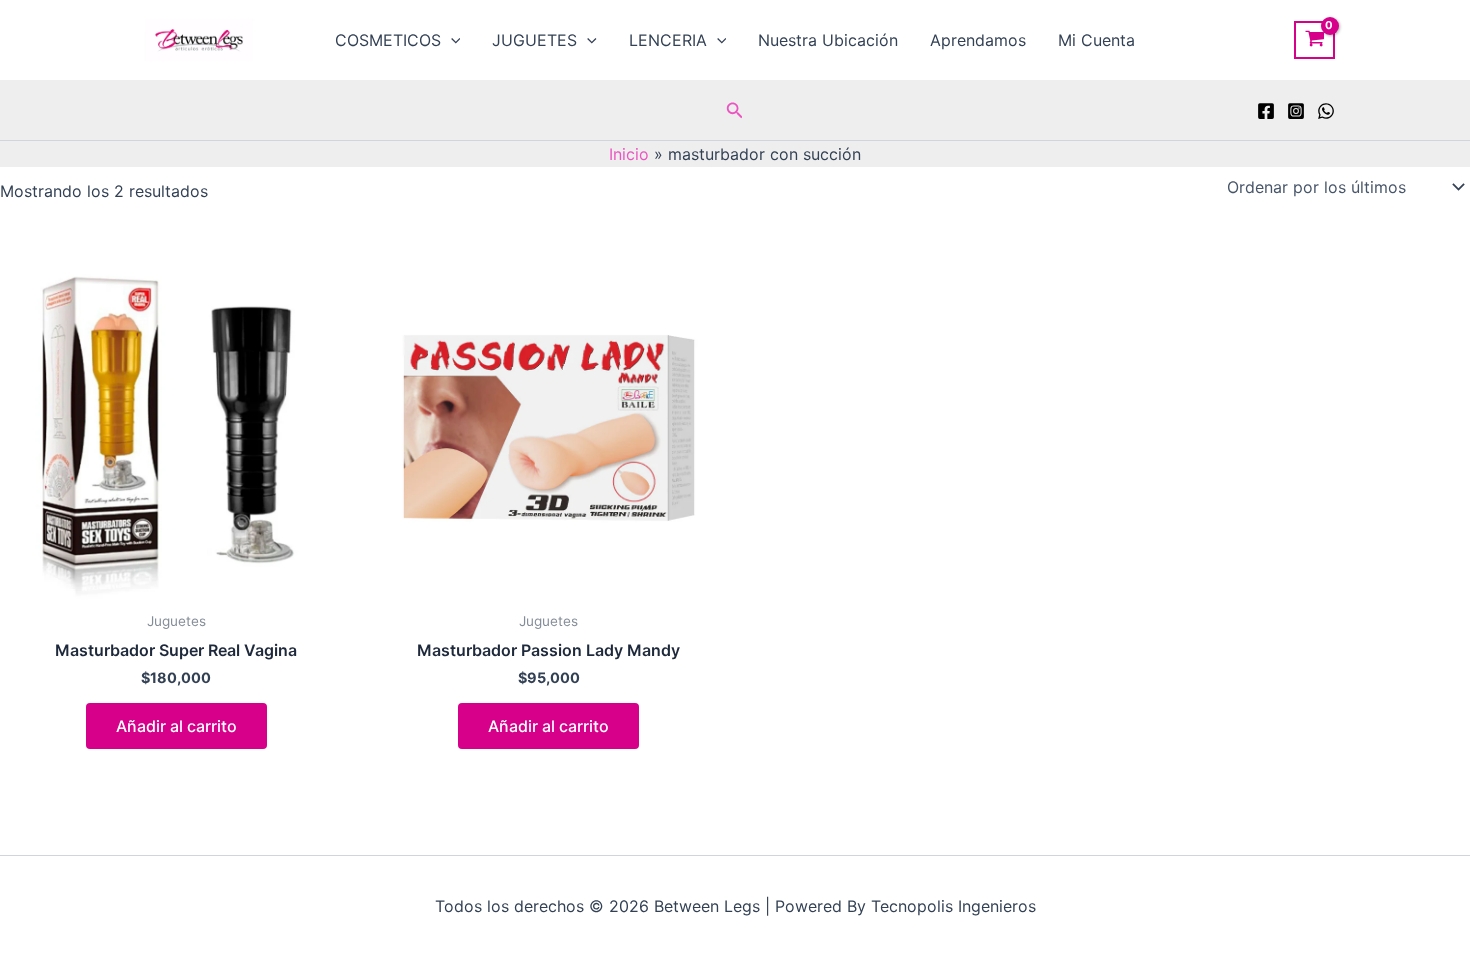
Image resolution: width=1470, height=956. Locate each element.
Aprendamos (978, 40)
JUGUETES (534, 40)
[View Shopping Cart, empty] (1314, 40)
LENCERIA (668, 40)
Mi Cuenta (1096, 40)
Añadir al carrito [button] (176, 726)
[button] (451, 40)
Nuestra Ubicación (828, 40)
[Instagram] (1296, 111)
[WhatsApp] (1326, 111)
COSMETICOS (388, 40)
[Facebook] (1266, 111)
